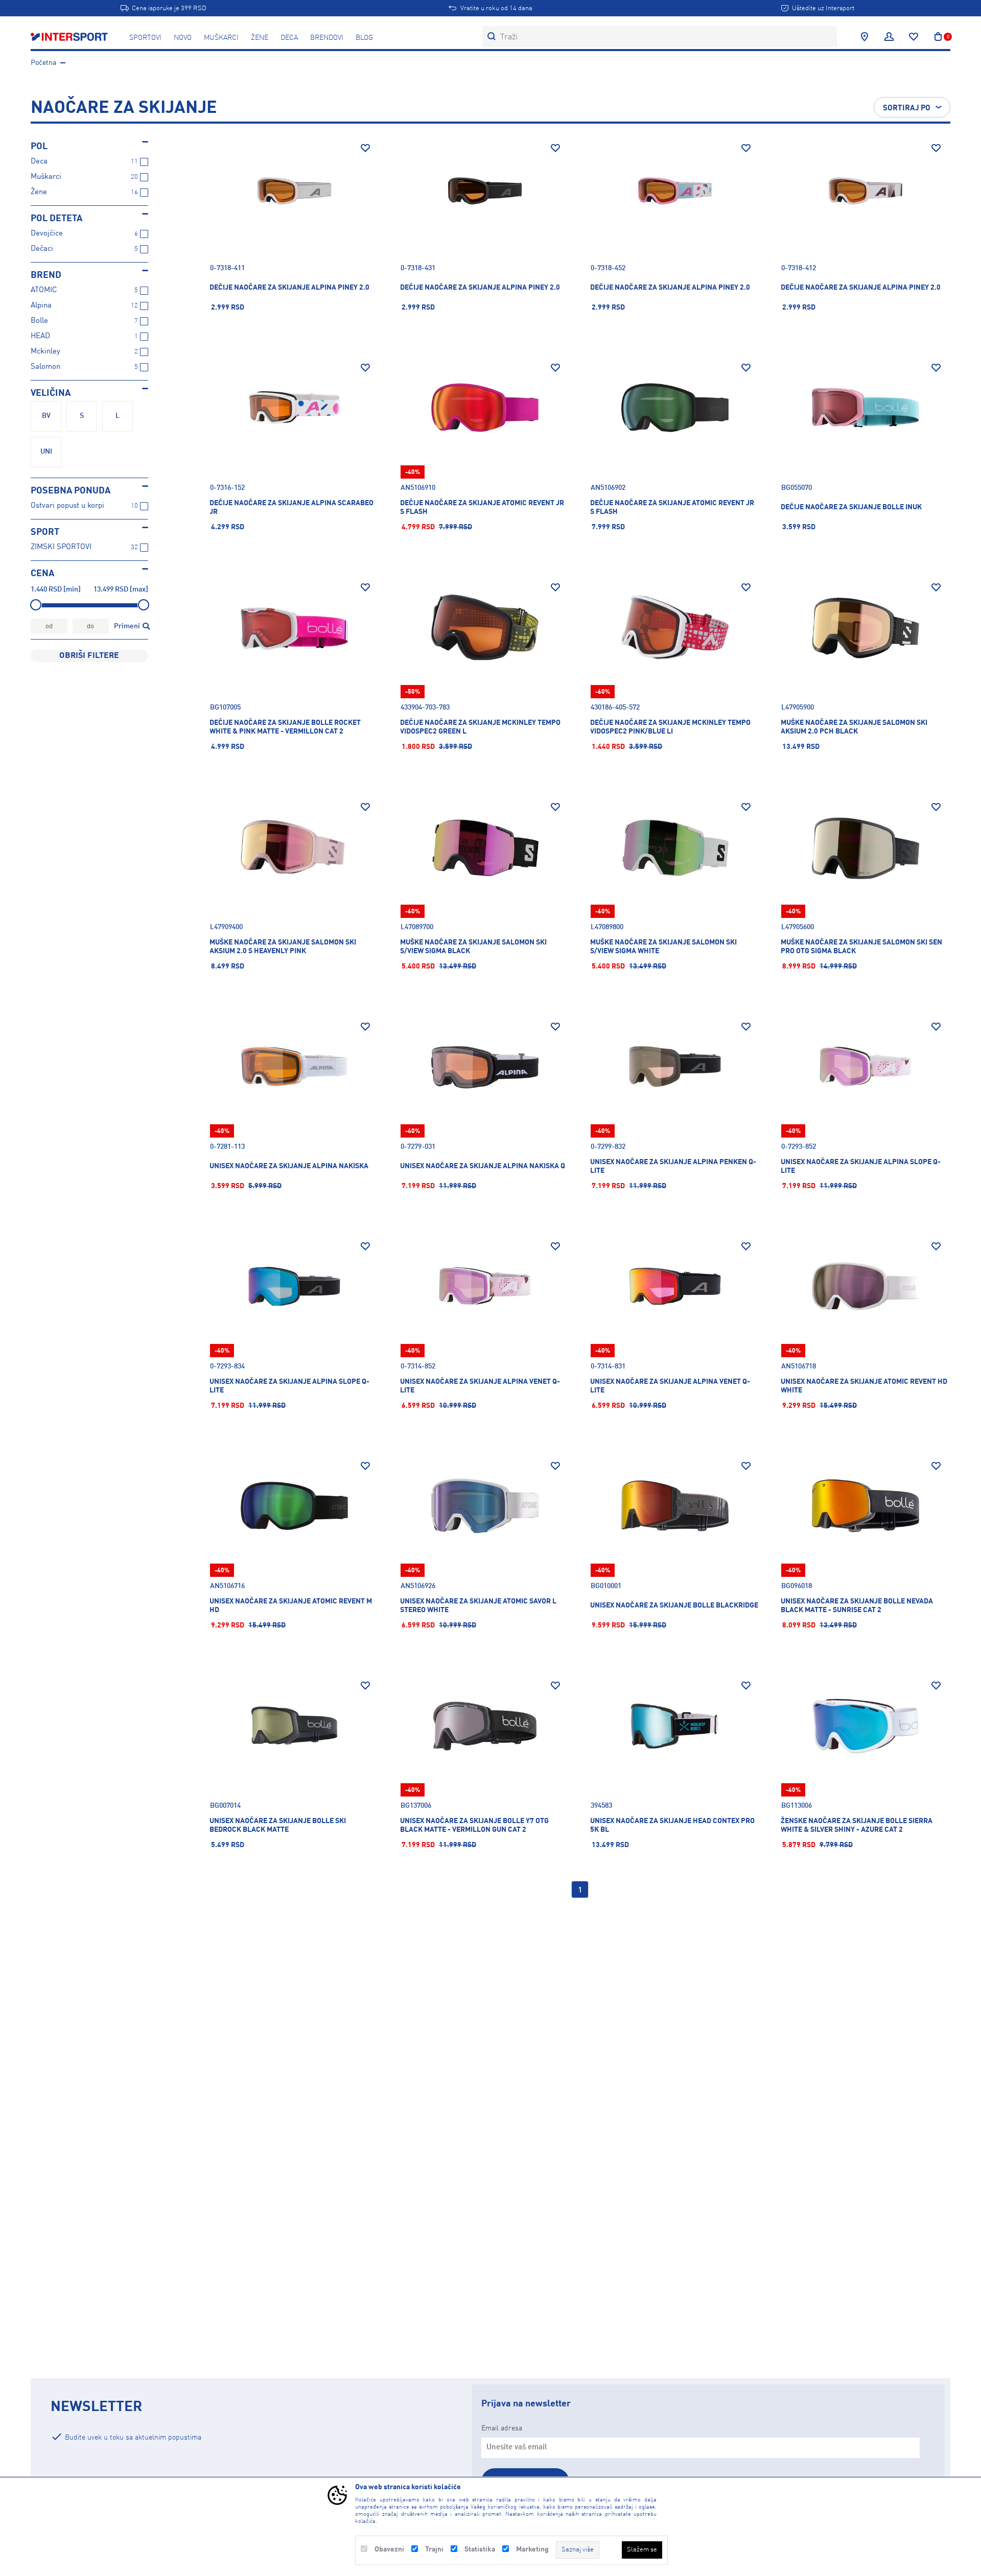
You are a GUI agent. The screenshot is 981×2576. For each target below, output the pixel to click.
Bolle (39, 321)
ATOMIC (44, 290)
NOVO (183, 38)
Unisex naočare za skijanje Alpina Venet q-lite (480, 1386)
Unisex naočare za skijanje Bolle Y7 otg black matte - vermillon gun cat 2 (474, 1825)
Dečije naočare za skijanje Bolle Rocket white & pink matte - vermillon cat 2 (285, 727)
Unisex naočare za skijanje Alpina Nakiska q (483, 1166)
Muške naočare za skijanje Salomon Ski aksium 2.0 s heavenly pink (283, 947)
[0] (938, 37)
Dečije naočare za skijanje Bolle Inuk (851, 507)
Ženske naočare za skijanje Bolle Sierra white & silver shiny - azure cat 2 (857, 1825)
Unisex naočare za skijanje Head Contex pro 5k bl (672, 1825)
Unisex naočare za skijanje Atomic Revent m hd (291, 1606)
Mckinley (45, 352)
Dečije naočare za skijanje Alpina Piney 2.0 (289, 288)
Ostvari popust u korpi (67, 506)
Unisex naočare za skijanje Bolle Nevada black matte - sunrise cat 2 (857, 1606)
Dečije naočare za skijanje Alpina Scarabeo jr (291, 507)
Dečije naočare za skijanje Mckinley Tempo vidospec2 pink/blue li (670, 727)
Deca (289, 38)
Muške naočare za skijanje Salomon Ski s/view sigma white (663, 947)
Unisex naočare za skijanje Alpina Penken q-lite (673, 1166)
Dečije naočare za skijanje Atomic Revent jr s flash (482, 507)
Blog (364, 38)
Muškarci (221, 38)
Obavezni (389, 2549)
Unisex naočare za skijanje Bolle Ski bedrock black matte (278, 1825)
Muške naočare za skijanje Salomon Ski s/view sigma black (473, 947)
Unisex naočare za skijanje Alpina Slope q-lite (861, 1166)
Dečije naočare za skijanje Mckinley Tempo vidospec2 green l (480, 727)
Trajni (434, 2549)
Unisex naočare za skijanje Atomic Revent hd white (864, 1386)
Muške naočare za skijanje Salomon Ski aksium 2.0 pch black (854, 727)
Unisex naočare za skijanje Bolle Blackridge (674, 1605)
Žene (260, 38)
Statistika (480, 2549)
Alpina (41, 306)
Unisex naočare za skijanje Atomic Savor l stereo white (478, 1606)
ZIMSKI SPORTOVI (61, 547)
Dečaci (42, 249)
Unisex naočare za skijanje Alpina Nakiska (289, 1166)
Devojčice (47, 234)
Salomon (45, 367)
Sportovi (145, 38)
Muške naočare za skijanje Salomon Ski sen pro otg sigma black (861, 947)
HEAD (40, 336)
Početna (43, 63)
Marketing (532, 2549)
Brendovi (327, 38)
